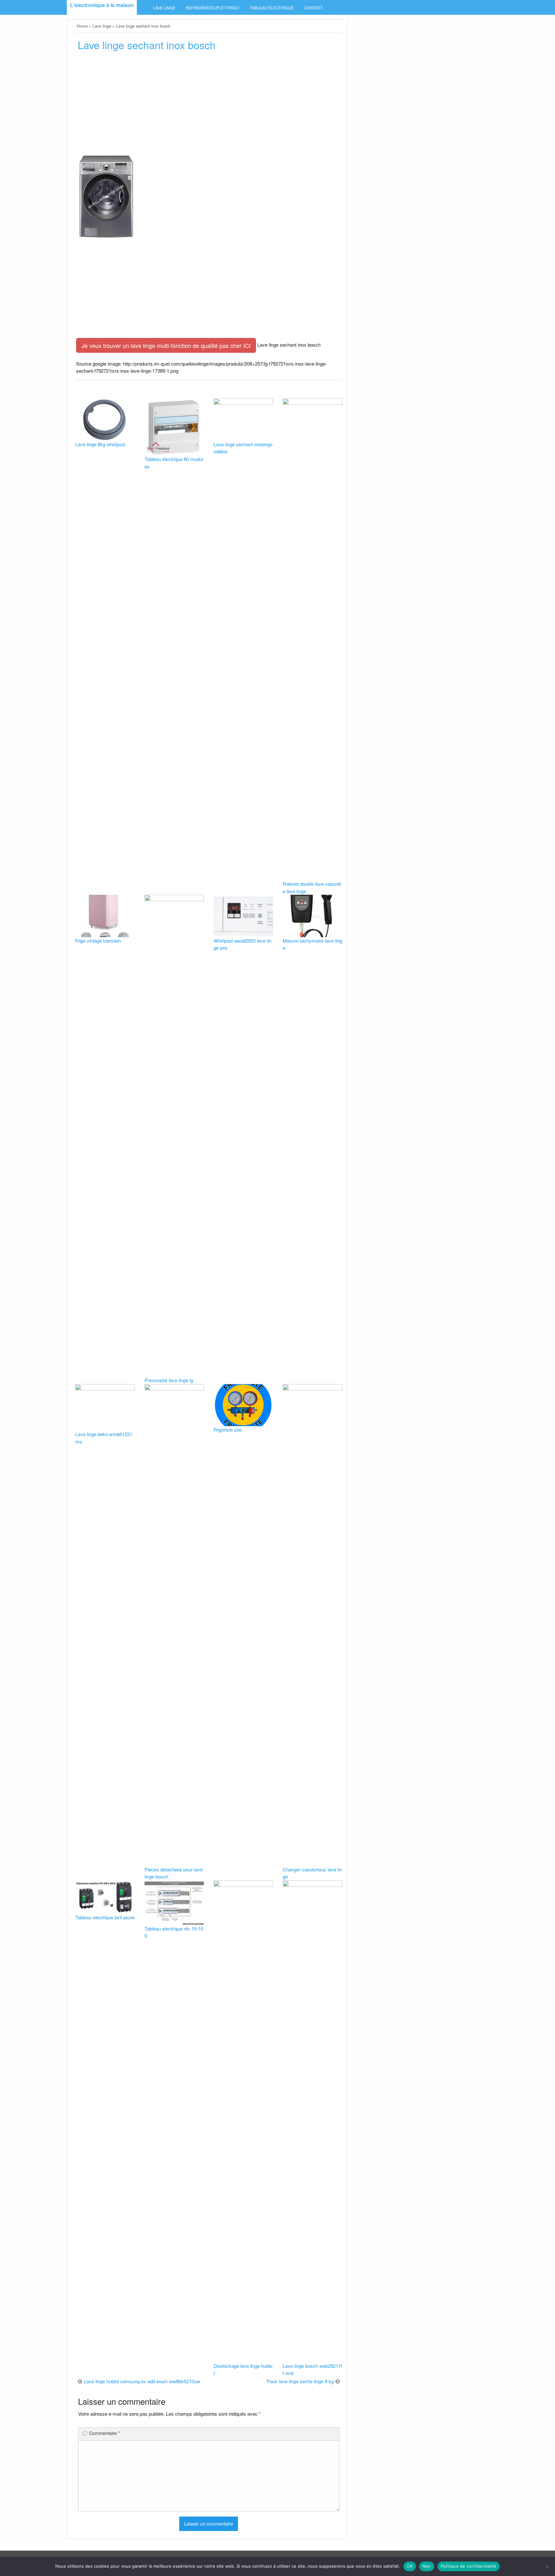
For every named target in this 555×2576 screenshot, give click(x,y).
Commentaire (105, 2433)
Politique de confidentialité (469, 2566)
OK (410, 2566)
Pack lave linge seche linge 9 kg (300, 2381)
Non (427, 2566)
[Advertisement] (209, 105)
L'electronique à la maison (102, 5)
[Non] (547, 2566)
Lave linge (164, 8)
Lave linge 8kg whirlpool (100, 444)
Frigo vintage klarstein (98, 941)
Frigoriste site (228, 1430)
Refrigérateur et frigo (212, 8)
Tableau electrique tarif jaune (105, 1917)
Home (82, 26)
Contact (313, 8)
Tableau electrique (272, 8)
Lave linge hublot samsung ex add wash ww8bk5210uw (142, 2381)
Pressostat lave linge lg (169, 1380)
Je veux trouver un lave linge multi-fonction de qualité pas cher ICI (166, 345)
